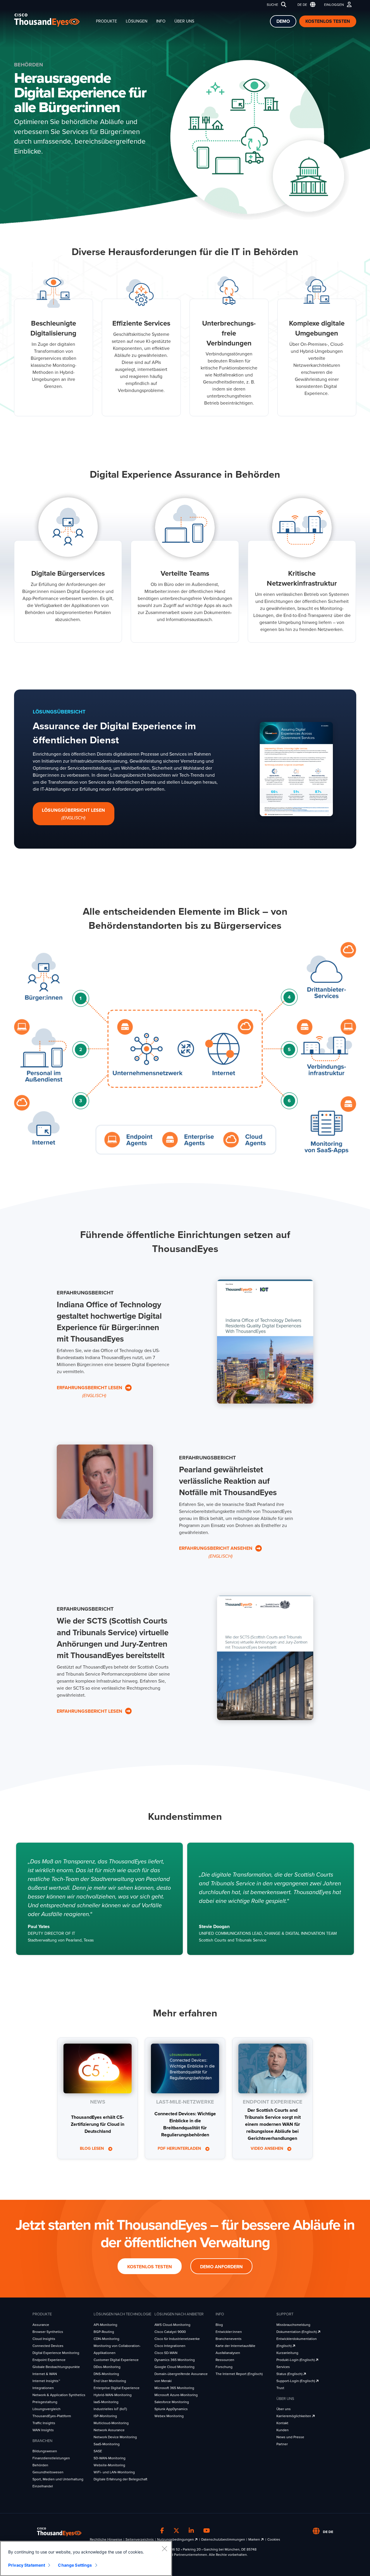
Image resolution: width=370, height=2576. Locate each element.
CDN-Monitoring (106, 2339)
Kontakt (282, 2423)
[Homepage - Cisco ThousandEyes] (53, 20)
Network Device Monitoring (115, 2437)
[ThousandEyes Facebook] (162, 2531)
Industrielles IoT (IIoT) (110, 2409)
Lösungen (137, 21)
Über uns (184, 21)
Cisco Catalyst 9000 (170, 2332)
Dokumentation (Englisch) (297, 2332)
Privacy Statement (27, 2565)
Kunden (283, 2430)
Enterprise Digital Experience (117, 2388)
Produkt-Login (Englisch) (296, 2360)
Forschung (224, 2367)
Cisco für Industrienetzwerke (177, 2339)
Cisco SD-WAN (166, 2353)
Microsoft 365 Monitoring (174, 2388)
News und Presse (290, 2437)
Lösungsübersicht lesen (73, 814)
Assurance (41, 2325)
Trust (280, 2388)
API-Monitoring (105, 2325)
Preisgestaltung (45, 2402)
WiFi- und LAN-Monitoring (114, 2472)
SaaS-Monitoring (107, 2444)
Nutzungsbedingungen (176, 2539)
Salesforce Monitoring (172, 2402)
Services (283, 2367)
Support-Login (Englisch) (296, 2381)
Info (161, 21)
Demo (283, 21)
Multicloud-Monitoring (111, 2423)
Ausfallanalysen (228, 2353)
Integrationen (43, 2388)
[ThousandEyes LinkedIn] (191, 2531)
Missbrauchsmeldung (293, 2325)
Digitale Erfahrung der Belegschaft (121, 2479)
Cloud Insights (44, 2339)
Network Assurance (109, 2430)
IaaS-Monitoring (106, 2402)
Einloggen (334, 5)
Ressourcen (225, 2360)
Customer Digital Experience (116, 2360)
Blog (219, 2325)
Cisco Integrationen (170, 2346)
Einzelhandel (43, 2486)
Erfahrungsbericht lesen (90, 1392)
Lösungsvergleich (47, 2409)
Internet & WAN (45, 2374)
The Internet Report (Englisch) (239, 2374)
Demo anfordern (221, 2267)
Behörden (40, 2465)
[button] (305, 5)
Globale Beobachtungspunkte (56, 2367)
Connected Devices (48, 2346)
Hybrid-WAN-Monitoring (113, 2395)
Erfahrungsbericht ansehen (216, 1552)
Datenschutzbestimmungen (223, 2539)
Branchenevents (229, 2339)
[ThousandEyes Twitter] (176, 2531)
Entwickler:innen (229, 2332)
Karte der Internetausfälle (235, 2346)
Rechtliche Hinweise (106, 2539)
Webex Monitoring (169, 2416)
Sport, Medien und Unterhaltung (58, 2479)
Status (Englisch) (290, 2374)
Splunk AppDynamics (171, 2409)
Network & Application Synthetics (59, 2395)
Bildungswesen (45, 2451)
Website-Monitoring (109, 2465)
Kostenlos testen (328, 21)
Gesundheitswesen (48, 2472)
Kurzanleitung (287, 2353)
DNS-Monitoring (106, 2374)
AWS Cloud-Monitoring (172, 2325)
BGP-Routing (104, 2332)
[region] (86, 2558)
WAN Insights (43, 2430)
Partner (282, 2444)
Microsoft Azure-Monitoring (176, 2395)
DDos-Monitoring (107, 2367)
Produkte (106, 21)
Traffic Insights (44, 2423)
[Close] (164, 2549)
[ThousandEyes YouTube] (207, 2531)
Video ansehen (267, 2149)
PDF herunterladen (180, 2149)
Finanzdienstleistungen (51, 2458)
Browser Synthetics (48, 2332)
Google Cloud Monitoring (174, 2367)
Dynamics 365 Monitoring (175, 2360)
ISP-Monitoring (105, 2416)
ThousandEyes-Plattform (52, 2416)
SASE (98, 2451)
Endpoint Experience (49, 2360)
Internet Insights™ (46, 2381)
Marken (255, 2539)
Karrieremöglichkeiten (294, 2416)
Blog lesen (92, 2149)
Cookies (274, 2539)
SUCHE (272, 5)
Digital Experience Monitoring (56, 2353)
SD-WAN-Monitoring (110, 2458)
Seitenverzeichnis (140, 2539)
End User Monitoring (110, 2381)
